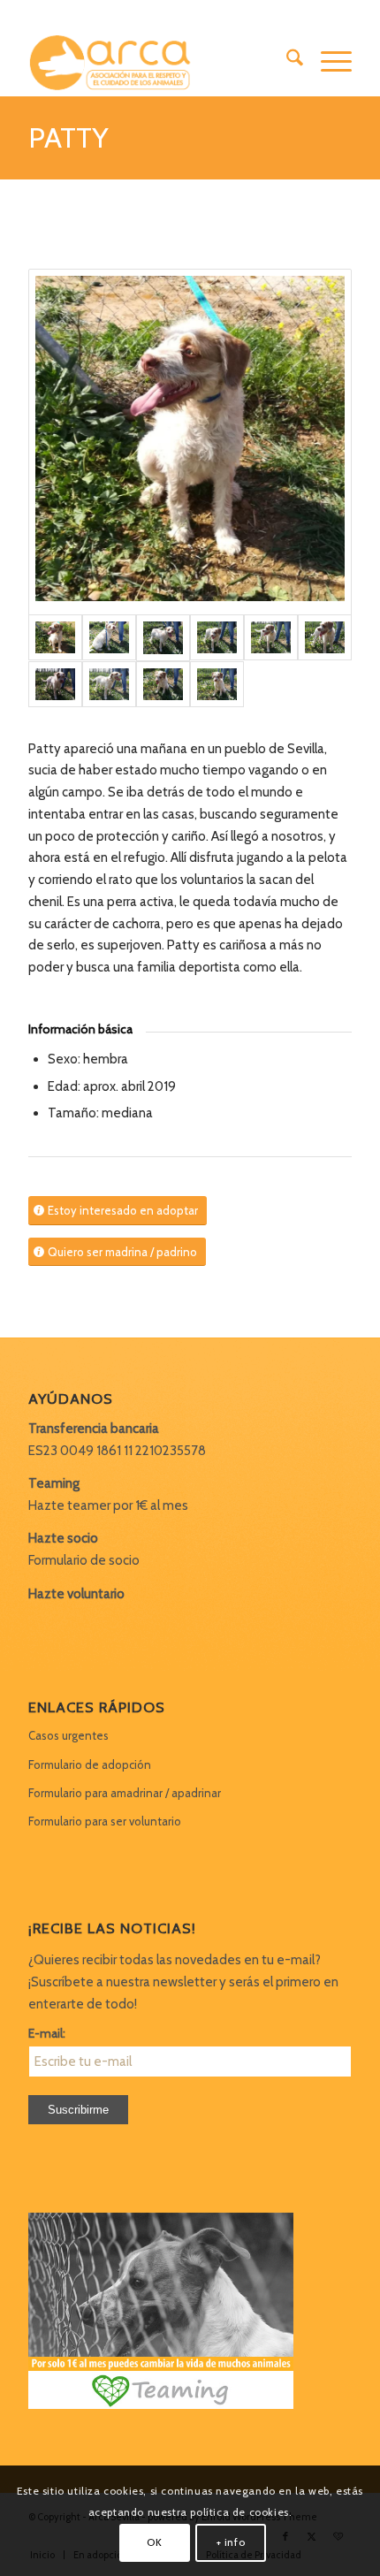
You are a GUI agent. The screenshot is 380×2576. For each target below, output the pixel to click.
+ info (231, 2542)
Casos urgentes (68, 1735)
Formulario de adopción (90, 1764)
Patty (68, 137)
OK (154, 2542)
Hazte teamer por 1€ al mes (108, 1505)
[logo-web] (157, 61)
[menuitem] (286, 61)
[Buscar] (286, 61)
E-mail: (47, 2033)
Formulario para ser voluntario (105, 1821)
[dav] (190, 442)
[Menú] (327, 61)
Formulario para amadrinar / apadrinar (125, 1793)
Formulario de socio (84, 1560)
